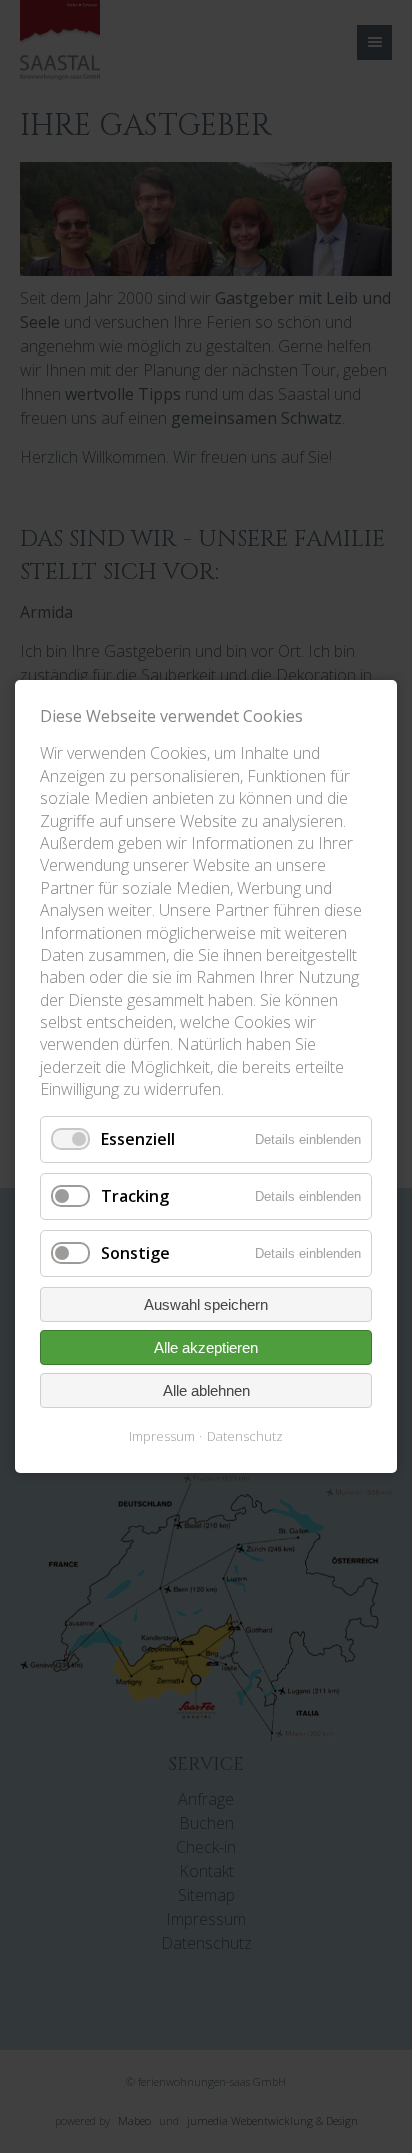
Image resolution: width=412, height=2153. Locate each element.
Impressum (162, 1436)
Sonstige (135, 1253)
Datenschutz (245, 1436)
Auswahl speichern (206, 1304)
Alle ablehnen (206, 1390)
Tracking (135, 1196)
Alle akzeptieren (206, 1347)
